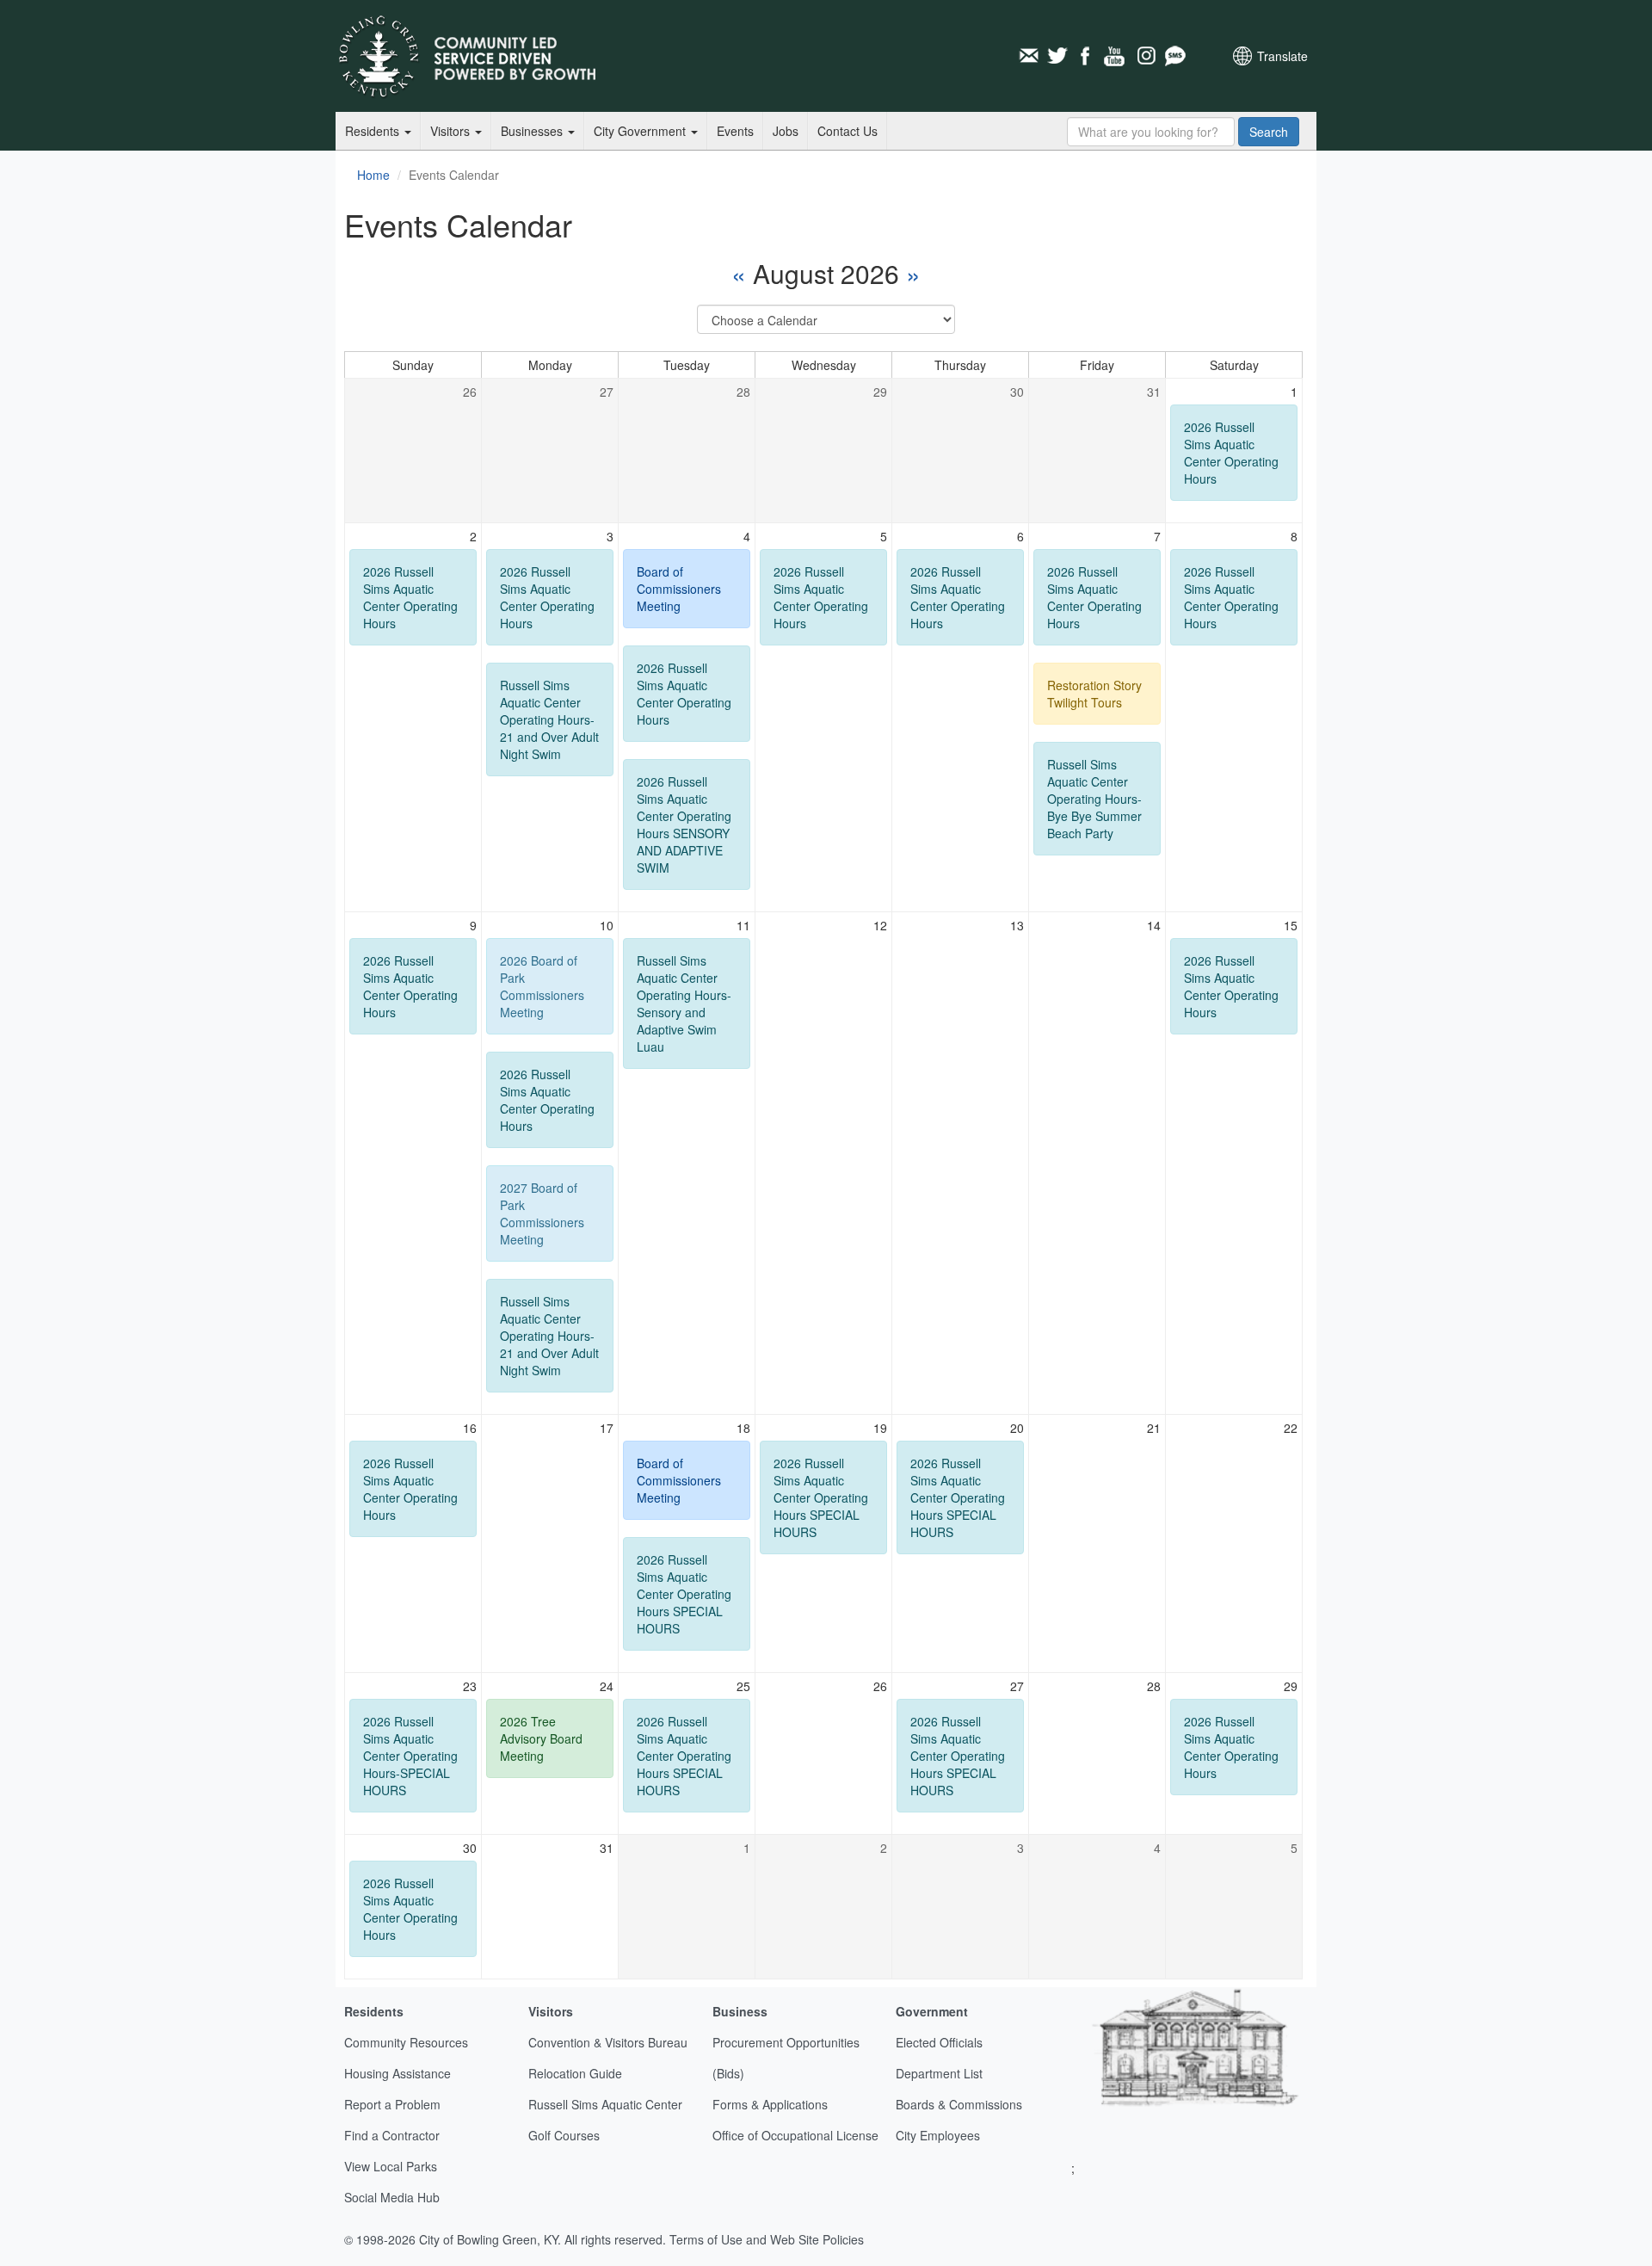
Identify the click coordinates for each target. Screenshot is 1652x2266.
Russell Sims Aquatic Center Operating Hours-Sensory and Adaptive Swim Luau (684, 1003)
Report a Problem (392, 2104)
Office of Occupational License (795, 2135)
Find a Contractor (392, 2135)
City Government (641, 131)
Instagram (1145, 56)
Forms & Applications (770, 2104)
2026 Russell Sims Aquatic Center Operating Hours (1231, 453)
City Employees (938, 2135)
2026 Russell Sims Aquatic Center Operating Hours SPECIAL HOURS (684, 1594)
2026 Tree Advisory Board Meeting (541, 1738)
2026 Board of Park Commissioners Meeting (542, 986)
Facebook (1087, 56)
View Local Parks (391, 2166)
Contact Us (848, 131)
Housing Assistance (398, 2073)
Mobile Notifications (1174, 56)
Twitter (1057, 56)
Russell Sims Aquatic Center (605, 2104)
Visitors (452, 131)
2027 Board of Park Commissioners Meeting (542, 1213)
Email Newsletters (1028, 56)
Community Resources (406, 2042)
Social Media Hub (392, 2197)
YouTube (1116, 56)
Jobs (786, 131)
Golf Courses (564, 2135)
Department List (939, 2073)
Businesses (533, 131)
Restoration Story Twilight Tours (1094, 694)
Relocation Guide (575, 2073)
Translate (1282, 56)
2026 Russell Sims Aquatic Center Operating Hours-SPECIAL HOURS (410, 1756)
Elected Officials (939, 2042)
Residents (374, 131)
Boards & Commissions (959, 2104)
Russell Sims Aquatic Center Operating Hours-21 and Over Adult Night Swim (549, 719)
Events (735, 131)
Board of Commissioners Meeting (679, 589)
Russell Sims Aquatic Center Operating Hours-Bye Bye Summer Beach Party (1094, 799)
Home (373, 175)
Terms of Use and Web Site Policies (767, 2239)
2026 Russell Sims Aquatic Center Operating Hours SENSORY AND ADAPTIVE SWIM (684, 824)
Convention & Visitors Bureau (608, 2042)
